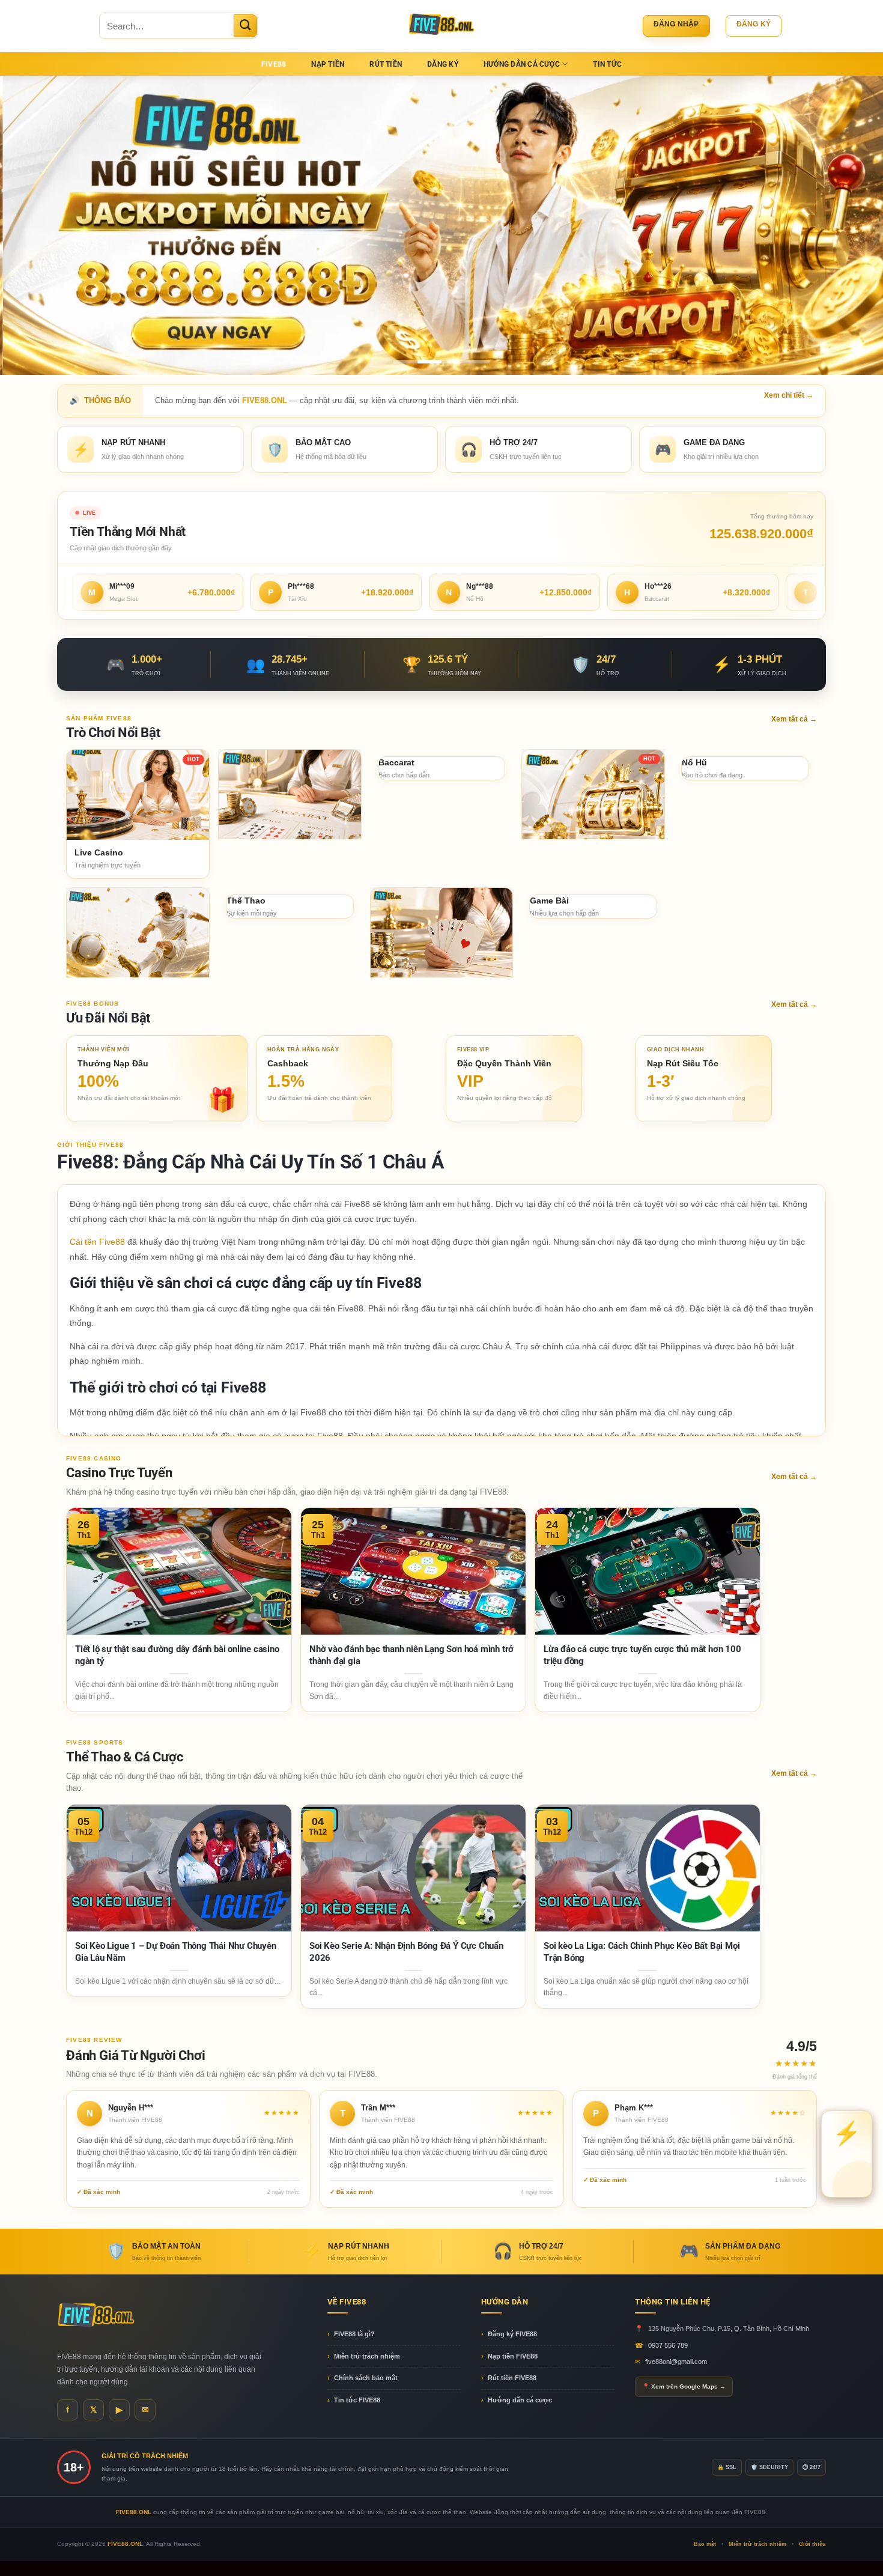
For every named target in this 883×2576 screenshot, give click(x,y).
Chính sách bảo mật (366, 2378)
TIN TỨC (607, 64)
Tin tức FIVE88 (357, 2400)
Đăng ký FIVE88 (512, 2334)
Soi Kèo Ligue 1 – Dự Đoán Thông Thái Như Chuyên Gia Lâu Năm (176, 1952)
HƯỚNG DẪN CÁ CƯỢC (522, 64)
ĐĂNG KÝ (443, 64)
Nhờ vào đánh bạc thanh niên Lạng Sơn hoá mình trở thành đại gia (411, 1655)
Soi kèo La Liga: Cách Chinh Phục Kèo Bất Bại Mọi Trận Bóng (642, 1952)
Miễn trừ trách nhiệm (367, 2356)
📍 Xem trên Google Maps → (684, 2386)
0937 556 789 (668, 2345)
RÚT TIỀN (386, 64)
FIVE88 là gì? (354, 2334)
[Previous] (33, 225)
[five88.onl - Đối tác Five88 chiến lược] (442, 26)
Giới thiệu (812, 2544)
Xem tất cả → (794, 719)
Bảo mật (705, 2544)
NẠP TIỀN (328, 64)
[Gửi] (245, 26)
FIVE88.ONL (125, 2544)
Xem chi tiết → (789, 395)
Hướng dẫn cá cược (520, 2400)
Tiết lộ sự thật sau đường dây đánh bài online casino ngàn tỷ (177, 1655)
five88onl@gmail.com (676, 2362)
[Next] (850, 225)
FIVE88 (274, 64)
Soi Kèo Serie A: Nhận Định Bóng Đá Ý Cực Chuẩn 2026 (406, 1952)
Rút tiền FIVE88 (512, 2378)
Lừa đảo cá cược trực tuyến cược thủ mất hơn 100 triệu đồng (642, 1655)
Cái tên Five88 (97, 1242)
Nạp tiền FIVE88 (513, 2356)
